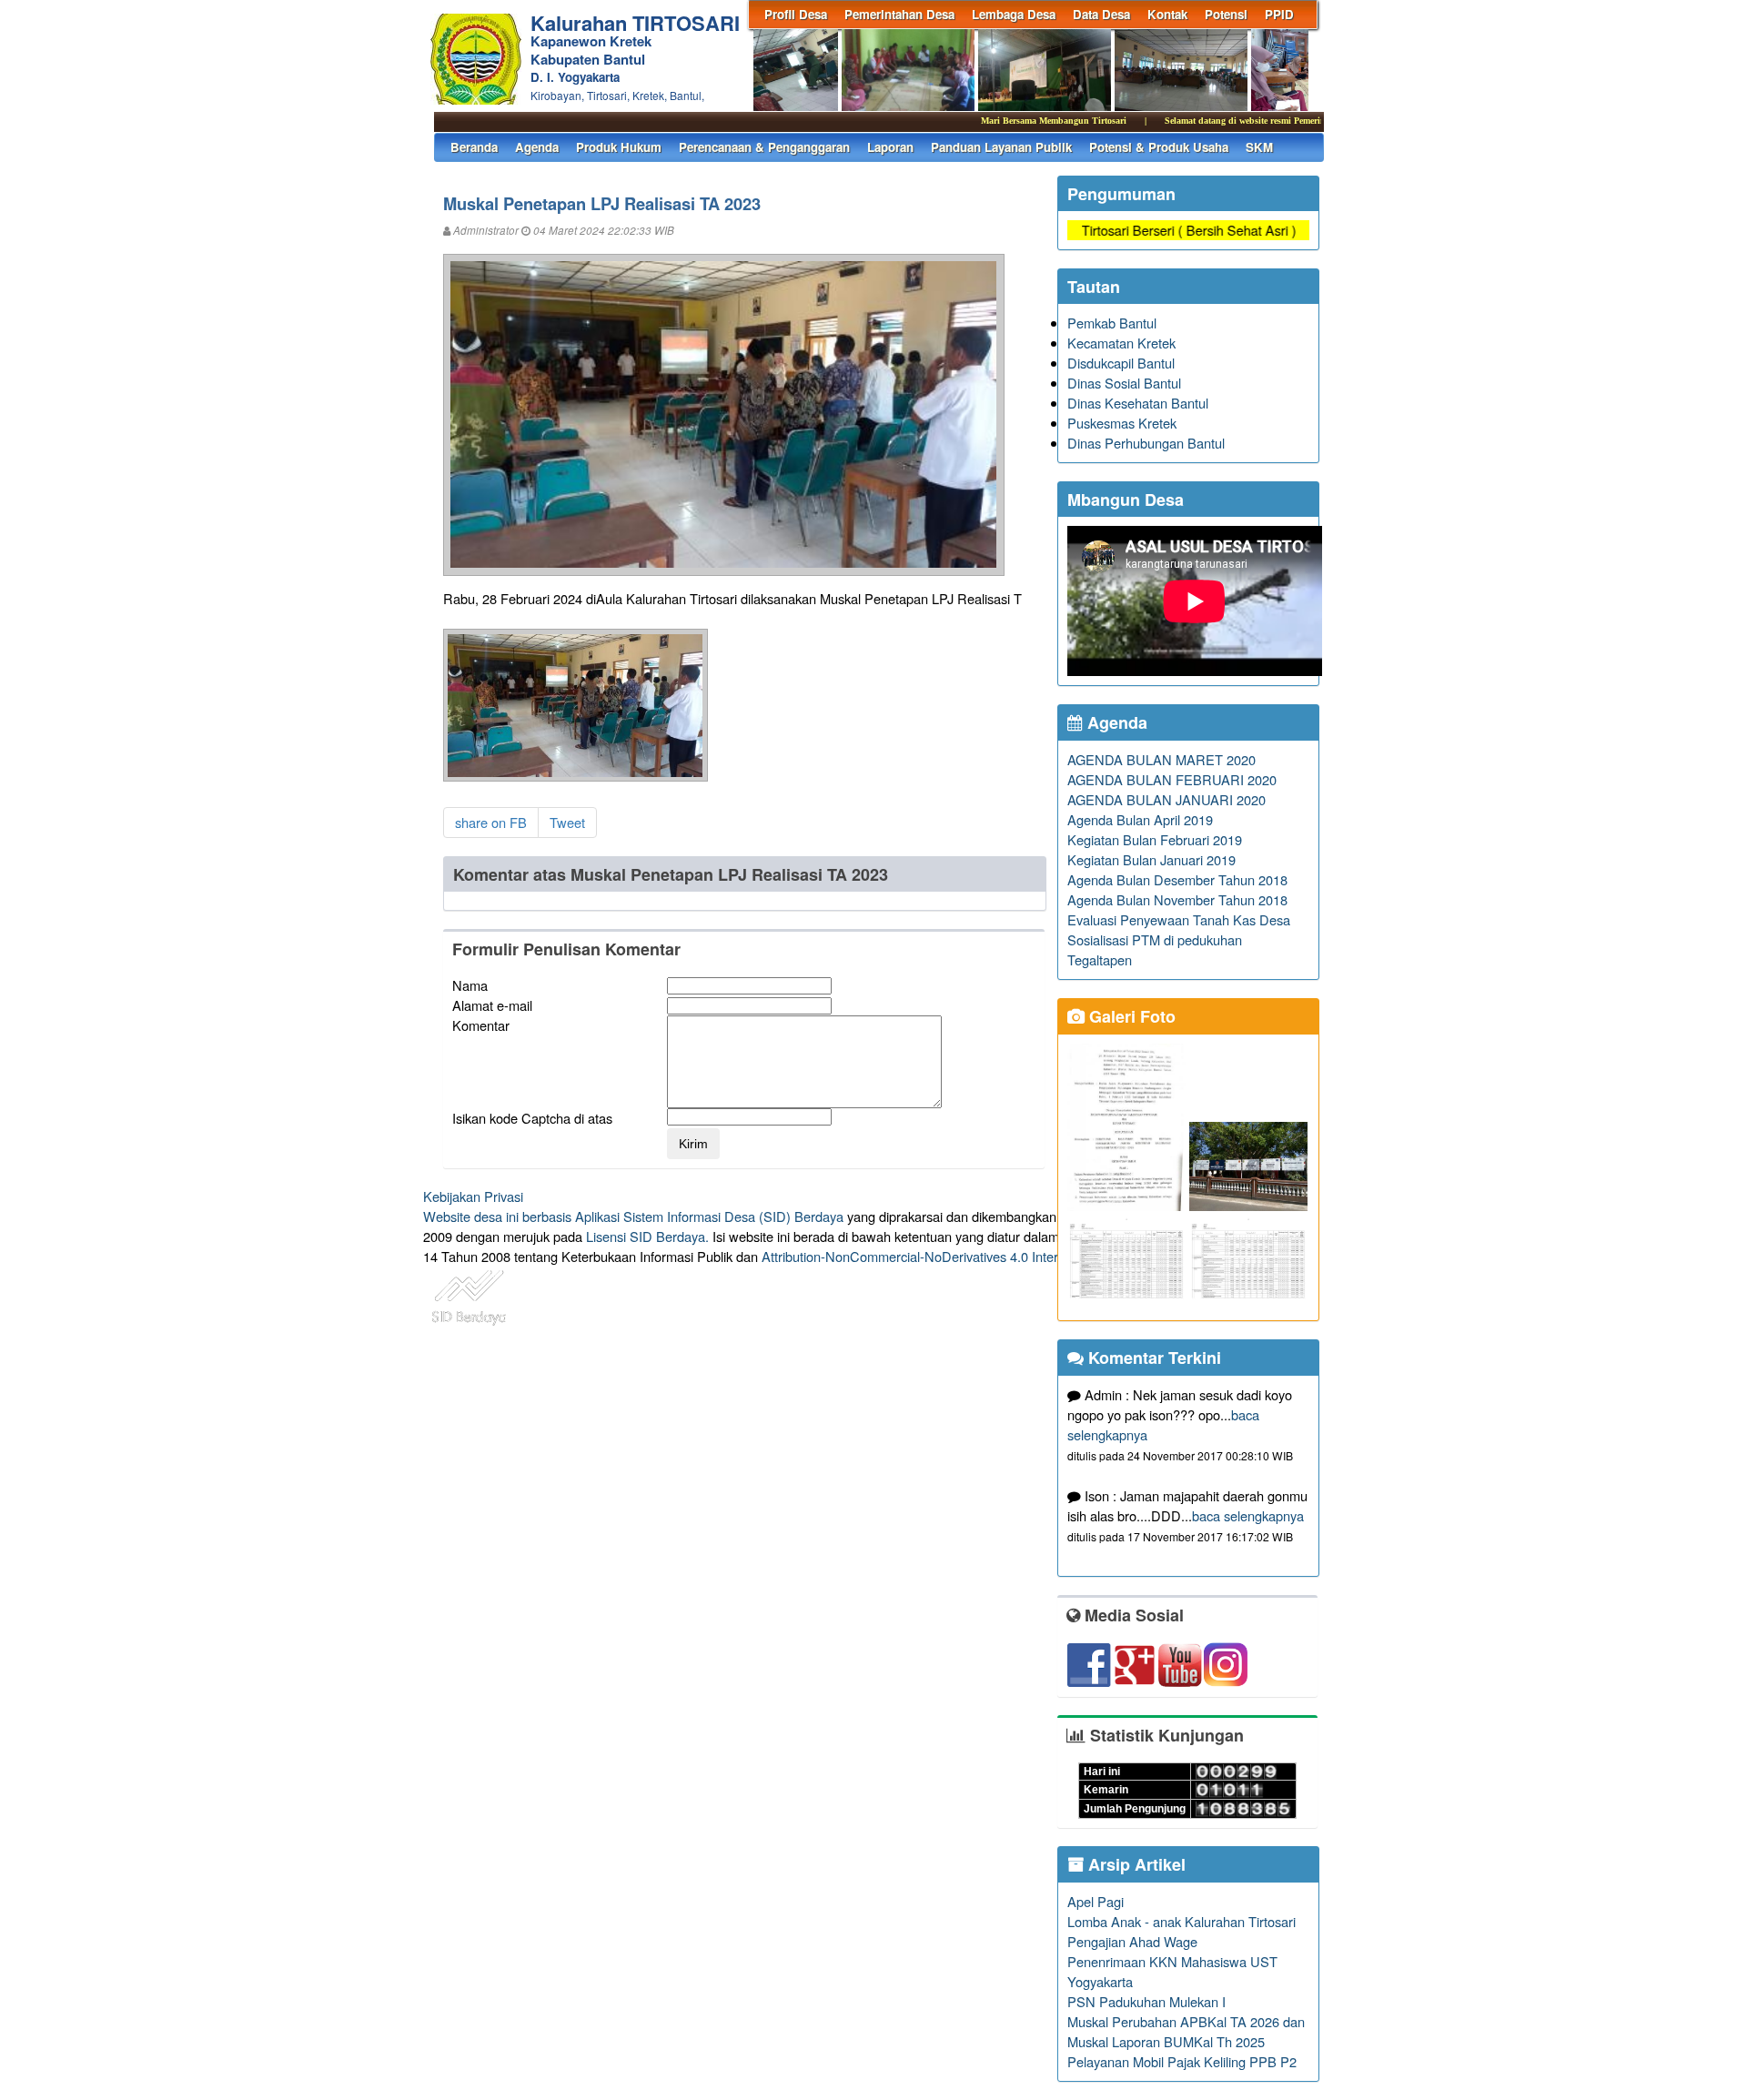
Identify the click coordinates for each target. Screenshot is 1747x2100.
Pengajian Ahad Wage (1132, 1941)
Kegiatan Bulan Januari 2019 (1151, 859)
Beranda (474, 147)
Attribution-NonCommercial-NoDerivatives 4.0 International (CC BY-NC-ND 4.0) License (1019, 1256)
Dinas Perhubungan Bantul (1146, 443)
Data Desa (1101, 14)
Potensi (1226, 14)
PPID (1279, 14)
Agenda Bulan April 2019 (1140, 819)
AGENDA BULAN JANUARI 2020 (1166, 799)
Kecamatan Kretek (1121, 343)
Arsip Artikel (1135, 1864)
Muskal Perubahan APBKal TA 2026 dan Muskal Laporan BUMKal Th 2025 (1186, 2031)
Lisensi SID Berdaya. (647, 1236)
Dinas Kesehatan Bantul (1138, 403)
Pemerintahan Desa (899, 14)
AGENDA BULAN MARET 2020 (1161, 759)
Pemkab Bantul (1112, 323)
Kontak (1167, 14)
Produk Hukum (619, 147)
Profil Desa (796, 14)
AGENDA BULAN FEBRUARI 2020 (1172, 779)
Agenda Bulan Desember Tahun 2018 (1177, 879)
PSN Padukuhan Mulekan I (1146, 2001)
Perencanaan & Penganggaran (764, 147)
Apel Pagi (1096, 1901)
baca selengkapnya (1248, 1515)
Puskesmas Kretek (1122, 423)
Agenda (537, 147)
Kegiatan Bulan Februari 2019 (1155, 839)
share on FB (491, 822)
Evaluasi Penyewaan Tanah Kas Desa (1179, 919)
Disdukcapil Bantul (1121, 363)
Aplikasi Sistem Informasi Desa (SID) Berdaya (709, 1216)
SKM (1259, 147)
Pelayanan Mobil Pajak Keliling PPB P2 (1182, 2061)
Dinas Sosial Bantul (1124, 383)
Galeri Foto (1130, 1016)
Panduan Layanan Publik (1001, 147)
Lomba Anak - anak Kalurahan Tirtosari (1181, 1921)
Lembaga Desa (1014, 14)
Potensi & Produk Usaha (1159, 147)
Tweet (567, 822)
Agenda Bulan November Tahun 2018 (1177, 899)
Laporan (890, 147)
